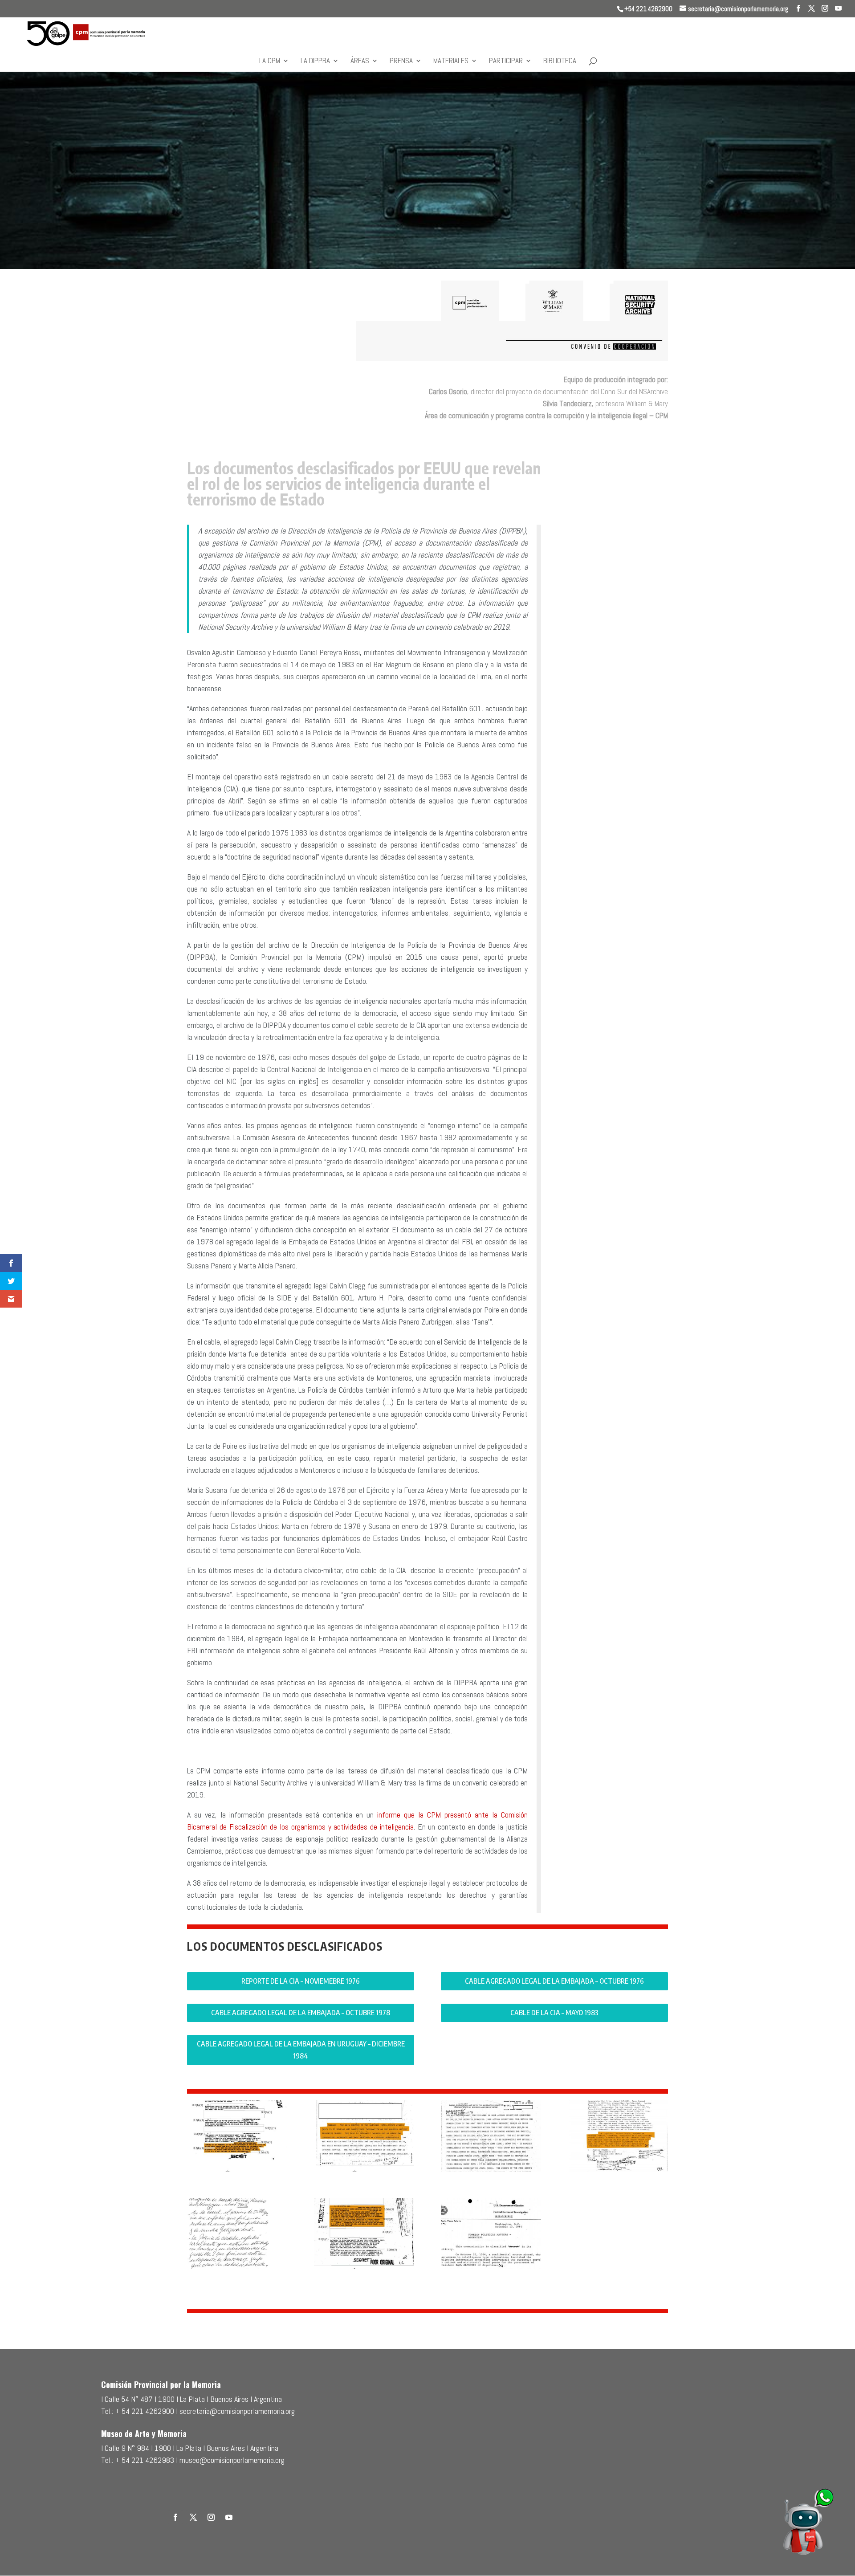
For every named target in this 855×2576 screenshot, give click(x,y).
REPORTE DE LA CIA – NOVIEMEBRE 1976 (301, 1981)
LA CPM (270, 61)
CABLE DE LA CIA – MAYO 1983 (554, 2013)
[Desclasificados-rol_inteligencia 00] (237, 2171)
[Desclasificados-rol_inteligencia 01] (364, 2171)
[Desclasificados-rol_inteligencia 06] (491, 2269)
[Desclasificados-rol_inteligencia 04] (237, 2269)
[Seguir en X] (193, 2517)
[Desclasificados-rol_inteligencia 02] (491, 2171)
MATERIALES (451, 61)
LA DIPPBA (315, 61)
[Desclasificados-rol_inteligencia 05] (364, 2269)
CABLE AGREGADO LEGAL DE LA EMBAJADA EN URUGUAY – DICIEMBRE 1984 (301, 2050)
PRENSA (401, 61)
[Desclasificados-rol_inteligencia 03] (617, 2171)
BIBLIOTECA (560, 61)
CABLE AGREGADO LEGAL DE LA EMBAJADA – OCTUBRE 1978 (301, 2013)
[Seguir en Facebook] (175, 2517)
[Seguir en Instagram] (211, 2517)
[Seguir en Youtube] (229, 2517)
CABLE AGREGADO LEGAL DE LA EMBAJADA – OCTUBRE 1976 (554, 1981)
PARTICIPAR (506, 61)
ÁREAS (360, 61)
